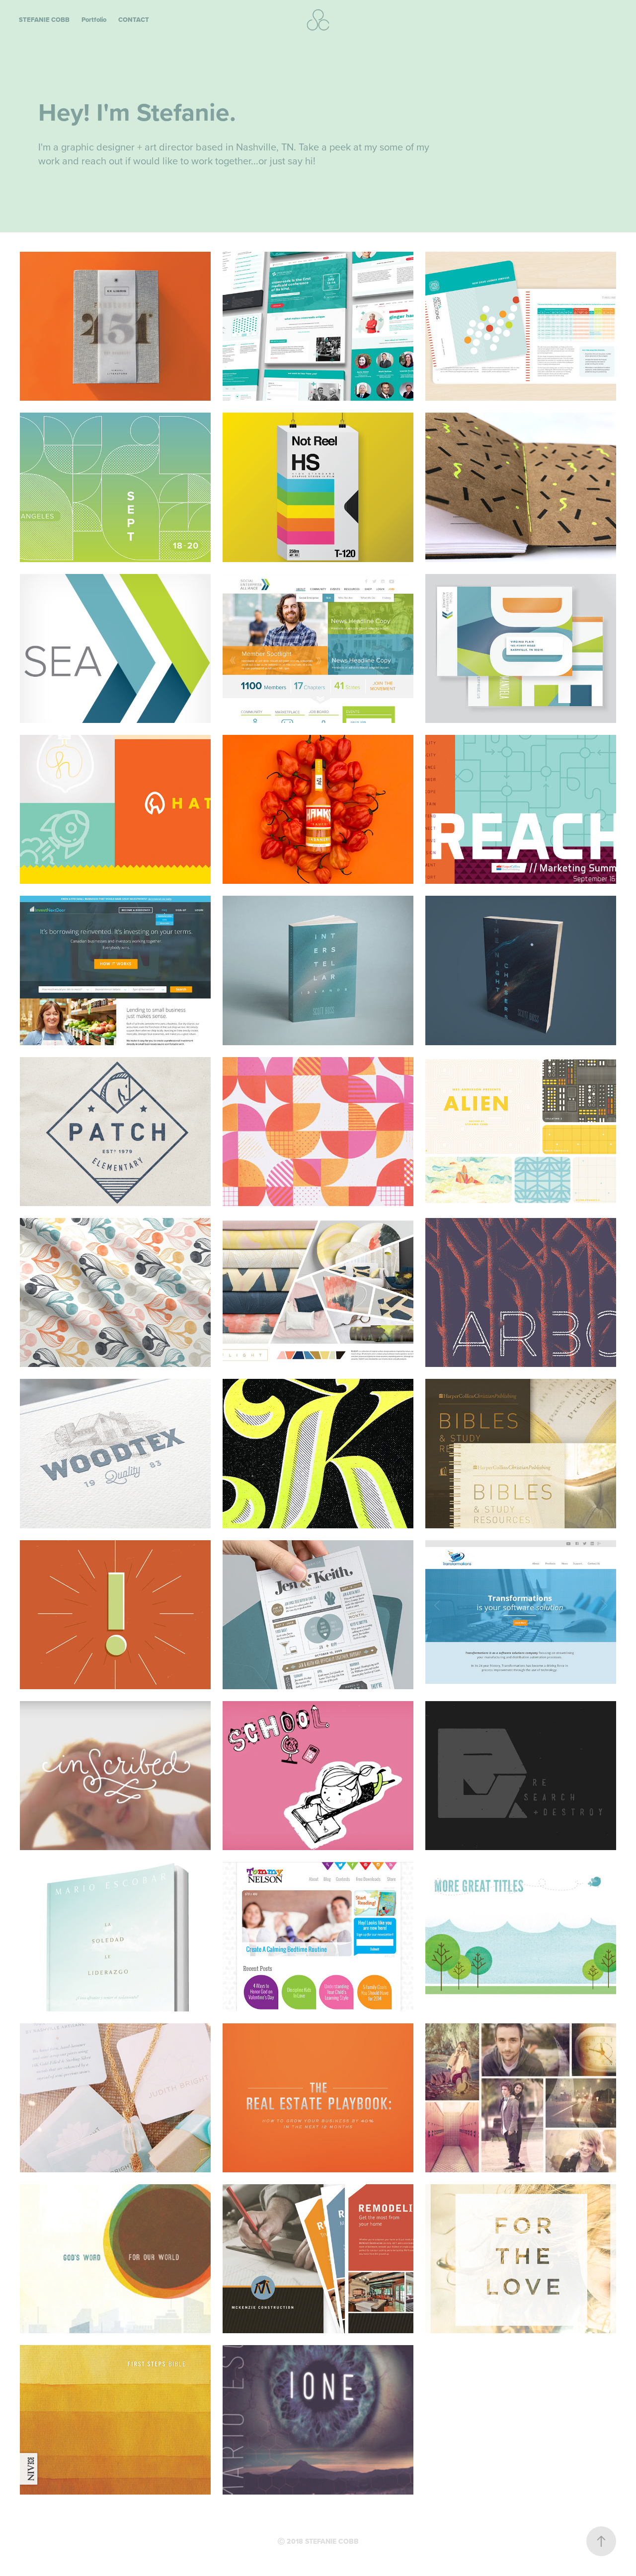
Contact (134, 20)
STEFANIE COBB (44, 20)
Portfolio (94, 20)
